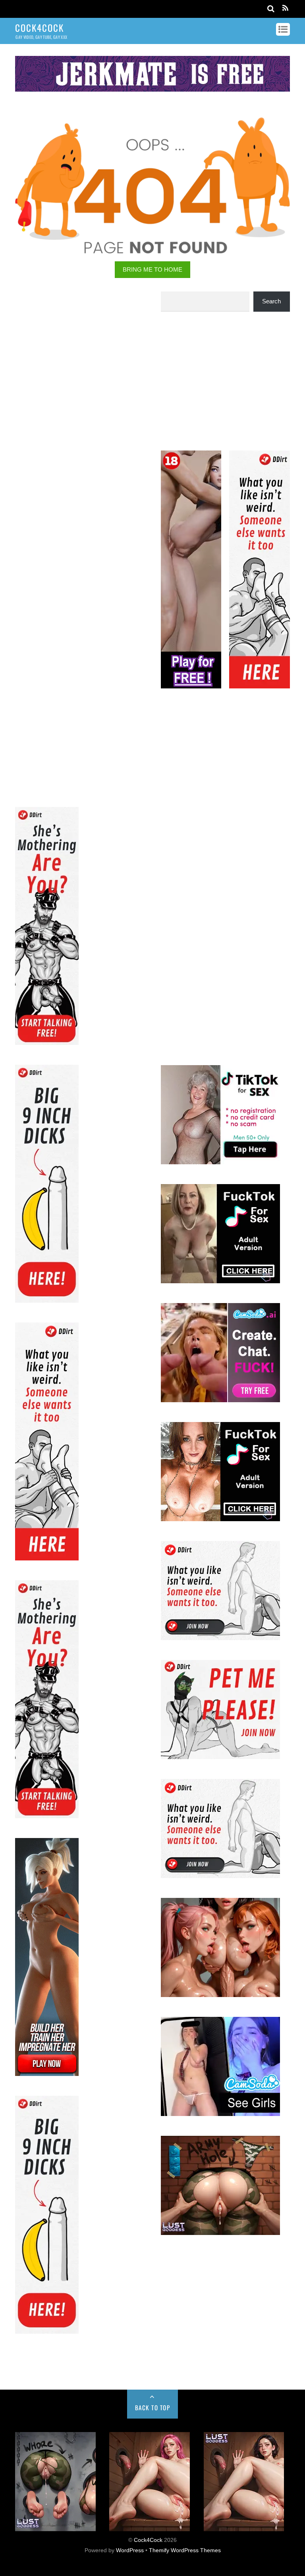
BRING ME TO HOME (152, 269)
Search (271, 301)
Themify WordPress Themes (185, 2550)
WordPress (130, 2550)
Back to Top (153, 2407)
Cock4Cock (148, 2540)
